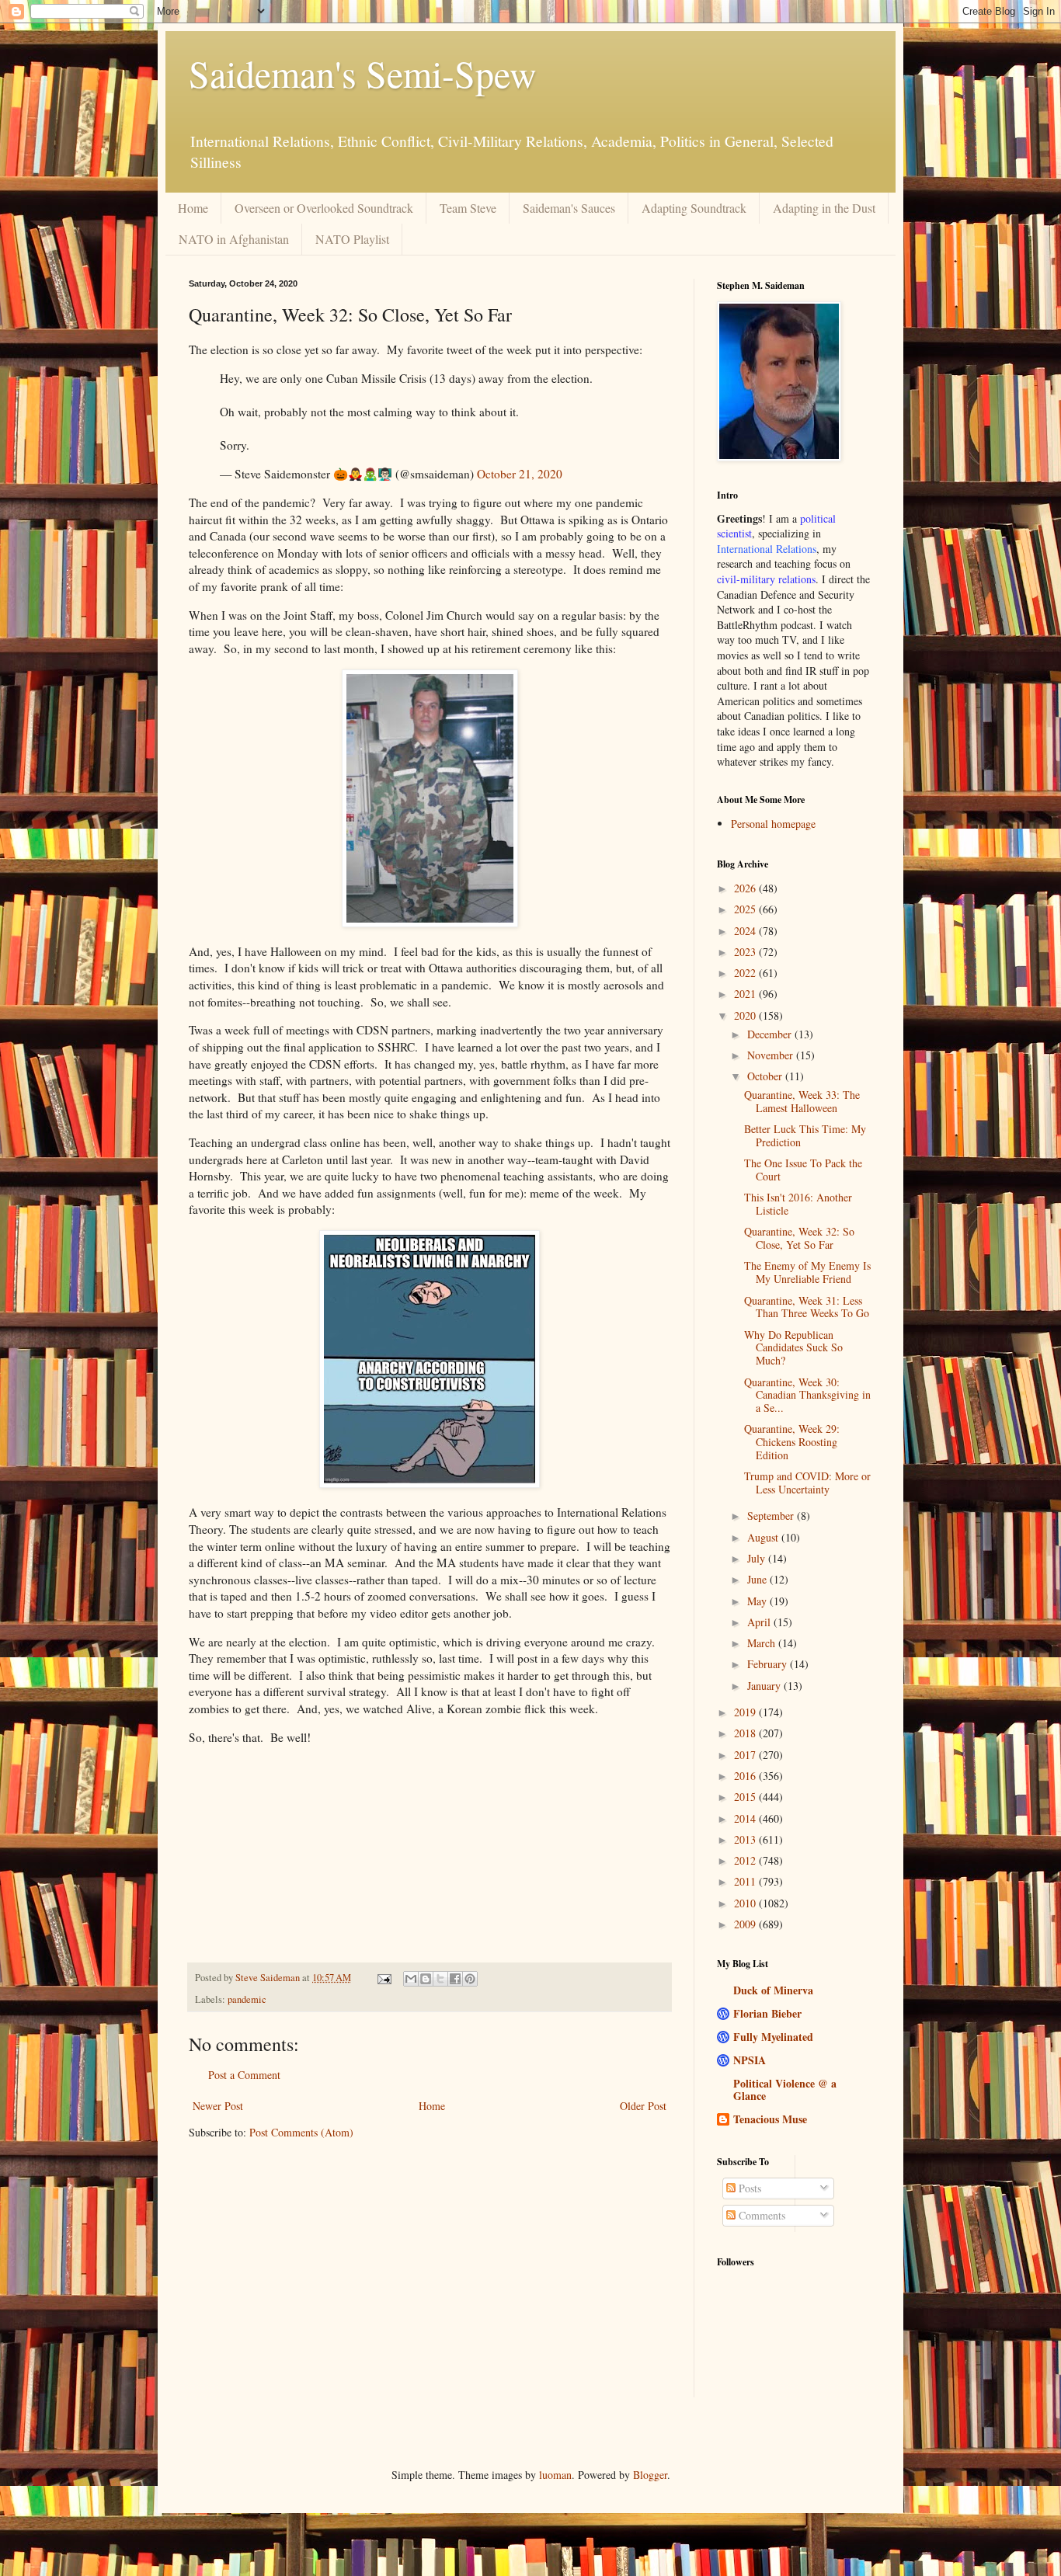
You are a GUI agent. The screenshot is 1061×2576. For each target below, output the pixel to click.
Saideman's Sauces (569, 208)
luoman (555, 2475)
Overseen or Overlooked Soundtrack (324, 208)
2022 (746, 973)
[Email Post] (383, 1978)
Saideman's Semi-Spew (363, 73)
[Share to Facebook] (455, 1979)
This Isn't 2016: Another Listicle (798, 1204)
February (769, 1664)
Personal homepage (773, 824)
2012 (746, 1860)
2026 (746, 888)
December (771, 1034)
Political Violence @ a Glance (785, 2089)
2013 (746, 1839)
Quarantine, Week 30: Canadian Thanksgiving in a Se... (807, 1395)
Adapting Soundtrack (694, 208)
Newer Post (218, 2106)
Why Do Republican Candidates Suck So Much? (793, 1348)
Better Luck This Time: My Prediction (805, 1135)
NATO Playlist (352, 239)
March (763, 1643)
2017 (746, 1755)
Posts (748, 2188)
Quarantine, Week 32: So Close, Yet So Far (799, 1238)
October (766, 1076)
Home (193, 208)
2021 (746, 994)
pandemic (247, 1999)
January (765, 1686)
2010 (746, 1903)
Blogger (650, 2475)
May (758, 1601)
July (758, 1558)
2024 (746, 931)
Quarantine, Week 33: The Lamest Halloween (802, 1101)
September (772, 1516)
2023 (746, 952)
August (764, 1537)
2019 (746, 1712)
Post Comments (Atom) (301, 2132)
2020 (746, 1015)
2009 (746, 1924)
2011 (746, 1881)
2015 (746, 1797)
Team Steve (468, 208)
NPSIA (750, 2060)
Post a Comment (244, 2075)
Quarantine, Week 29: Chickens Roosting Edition (792, 1442)
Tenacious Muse (770, 2119)
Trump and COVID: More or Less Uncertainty (807, 1483)
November (772, 1055)
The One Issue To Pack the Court (803, 1170)
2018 (746, 1733)
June (758, 1579)
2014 (746, 1818)
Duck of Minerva (773, 1990)
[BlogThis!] (426, 1979)
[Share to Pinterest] (470, 1979)
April (760, 1622)
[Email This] (411, 1979)
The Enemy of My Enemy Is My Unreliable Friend (807, 1272)
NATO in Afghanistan (234, 239)
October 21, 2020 (520, 474)
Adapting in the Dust (824, 208)
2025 (746, 909)
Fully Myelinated (773, 2037)
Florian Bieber (767, 2013)
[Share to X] (440, 1979)
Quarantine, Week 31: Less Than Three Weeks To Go (807, 1307)
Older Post (643, 2106)
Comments (760, 2215)
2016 (746, 1776)
